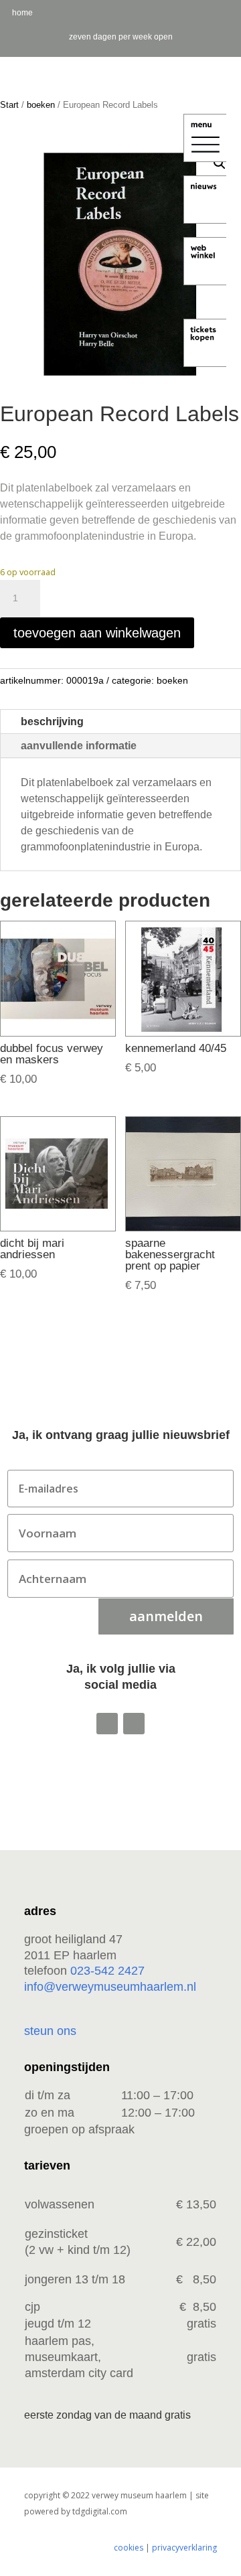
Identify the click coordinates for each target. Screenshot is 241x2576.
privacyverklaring (184, 2548)
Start (9, 105)
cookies (129, 2548)
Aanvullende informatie (79, 746)
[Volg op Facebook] (134, 1724)
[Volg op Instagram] (107, 1724)
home (22, 13)
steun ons (50, 2031)
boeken (41, 105)
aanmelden (166, 1616)
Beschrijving (52, 722)
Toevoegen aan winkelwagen (97, 633)
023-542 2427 (107, 1971)
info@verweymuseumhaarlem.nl (110, 1987)
